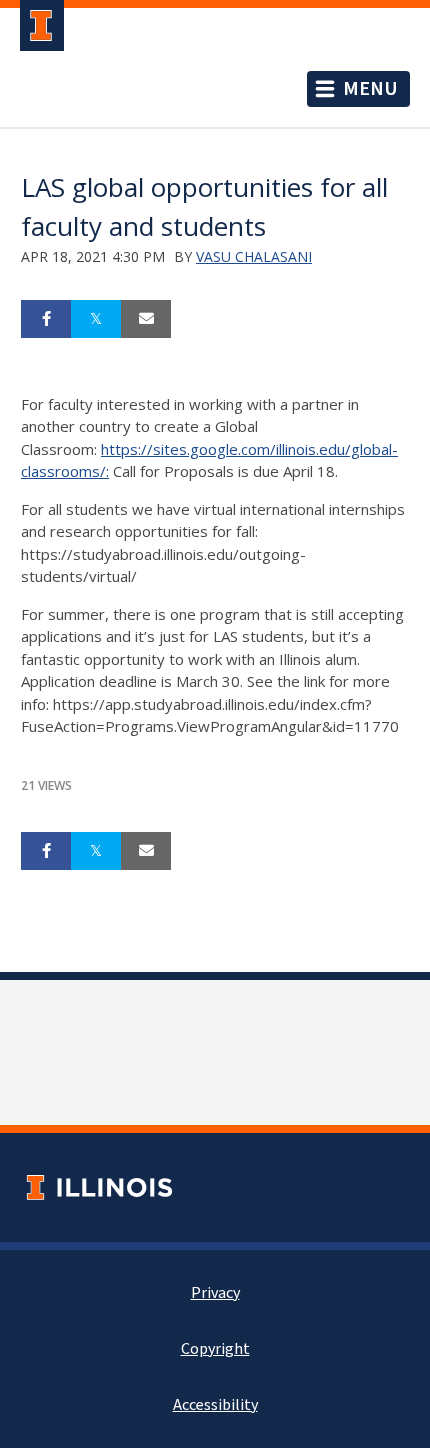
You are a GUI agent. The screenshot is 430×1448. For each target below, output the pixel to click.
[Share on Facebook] (46, 319)
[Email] (146, 319)
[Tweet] (96, 319)
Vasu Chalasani (254, 256)
